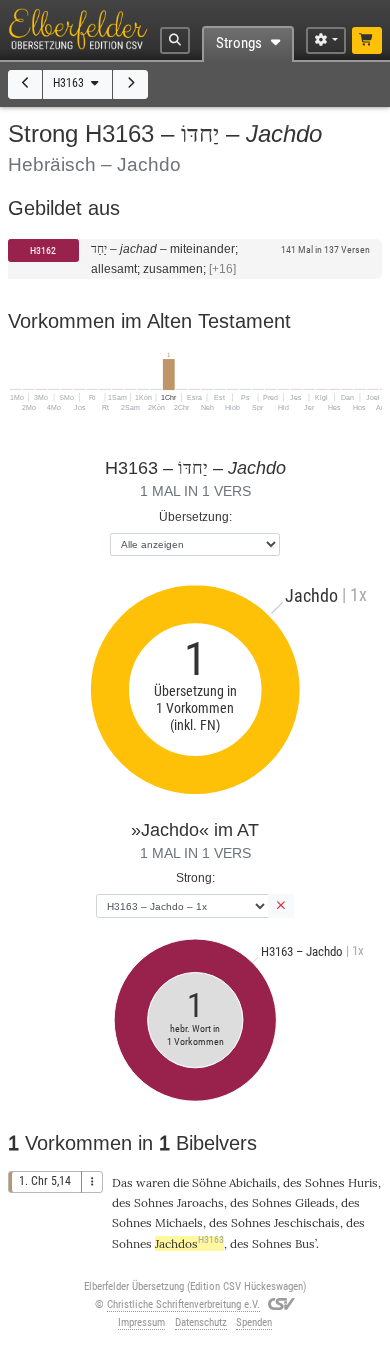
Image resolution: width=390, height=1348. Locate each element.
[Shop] (367, 41)
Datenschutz (201, 1322)
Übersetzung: (195, 516)
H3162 (43, 250)
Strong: (195, 877)
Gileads (315, 1202)
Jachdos (189, 1243)
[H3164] (130, 84)
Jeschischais (307, 1222)
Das (122, 1182)
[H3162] (25, 84)
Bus (305, 1243)
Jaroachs (200, 1202)
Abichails (253, 1182)
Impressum (141, 1322)
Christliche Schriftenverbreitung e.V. (183, 1304)
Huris (363, 1182)
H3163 (70, 83)
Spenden (254, 1322)
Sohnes (325, 1182)
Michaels (179, 1222)
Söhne (209, 1182)
